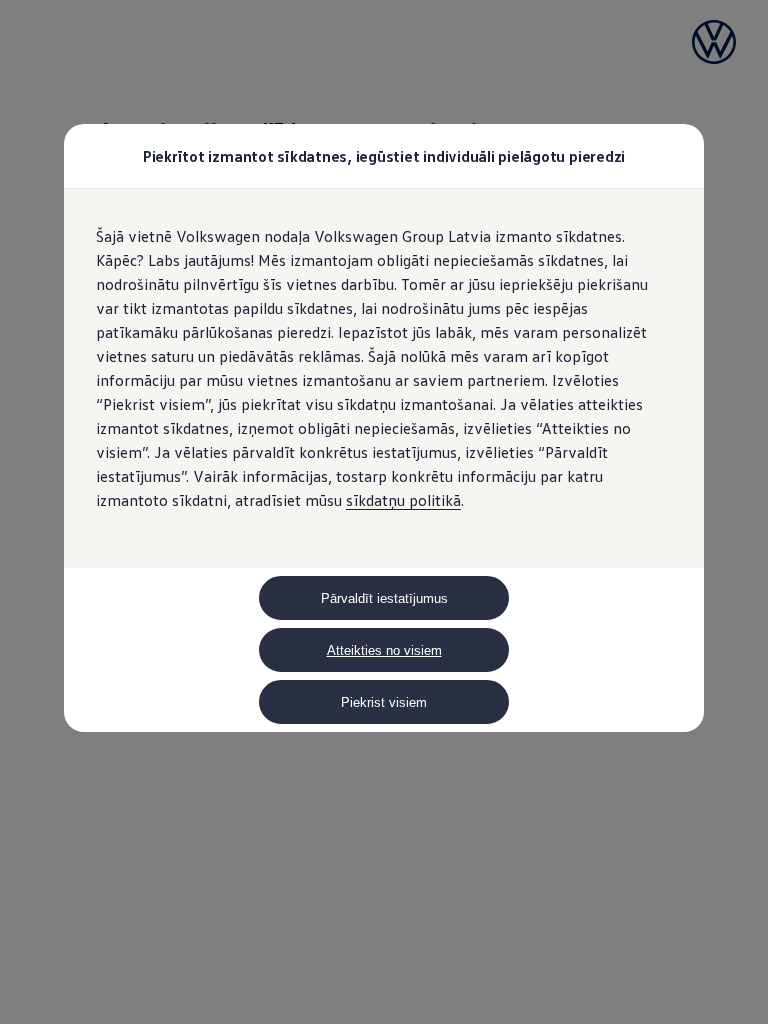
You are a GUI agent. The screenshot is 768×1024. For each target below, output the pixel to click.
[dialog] (384, 512)
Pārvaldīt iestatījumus (384, 598)
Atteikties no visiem (384, 650)
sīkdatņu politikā (403, 500)
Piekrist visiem (384, 702)
